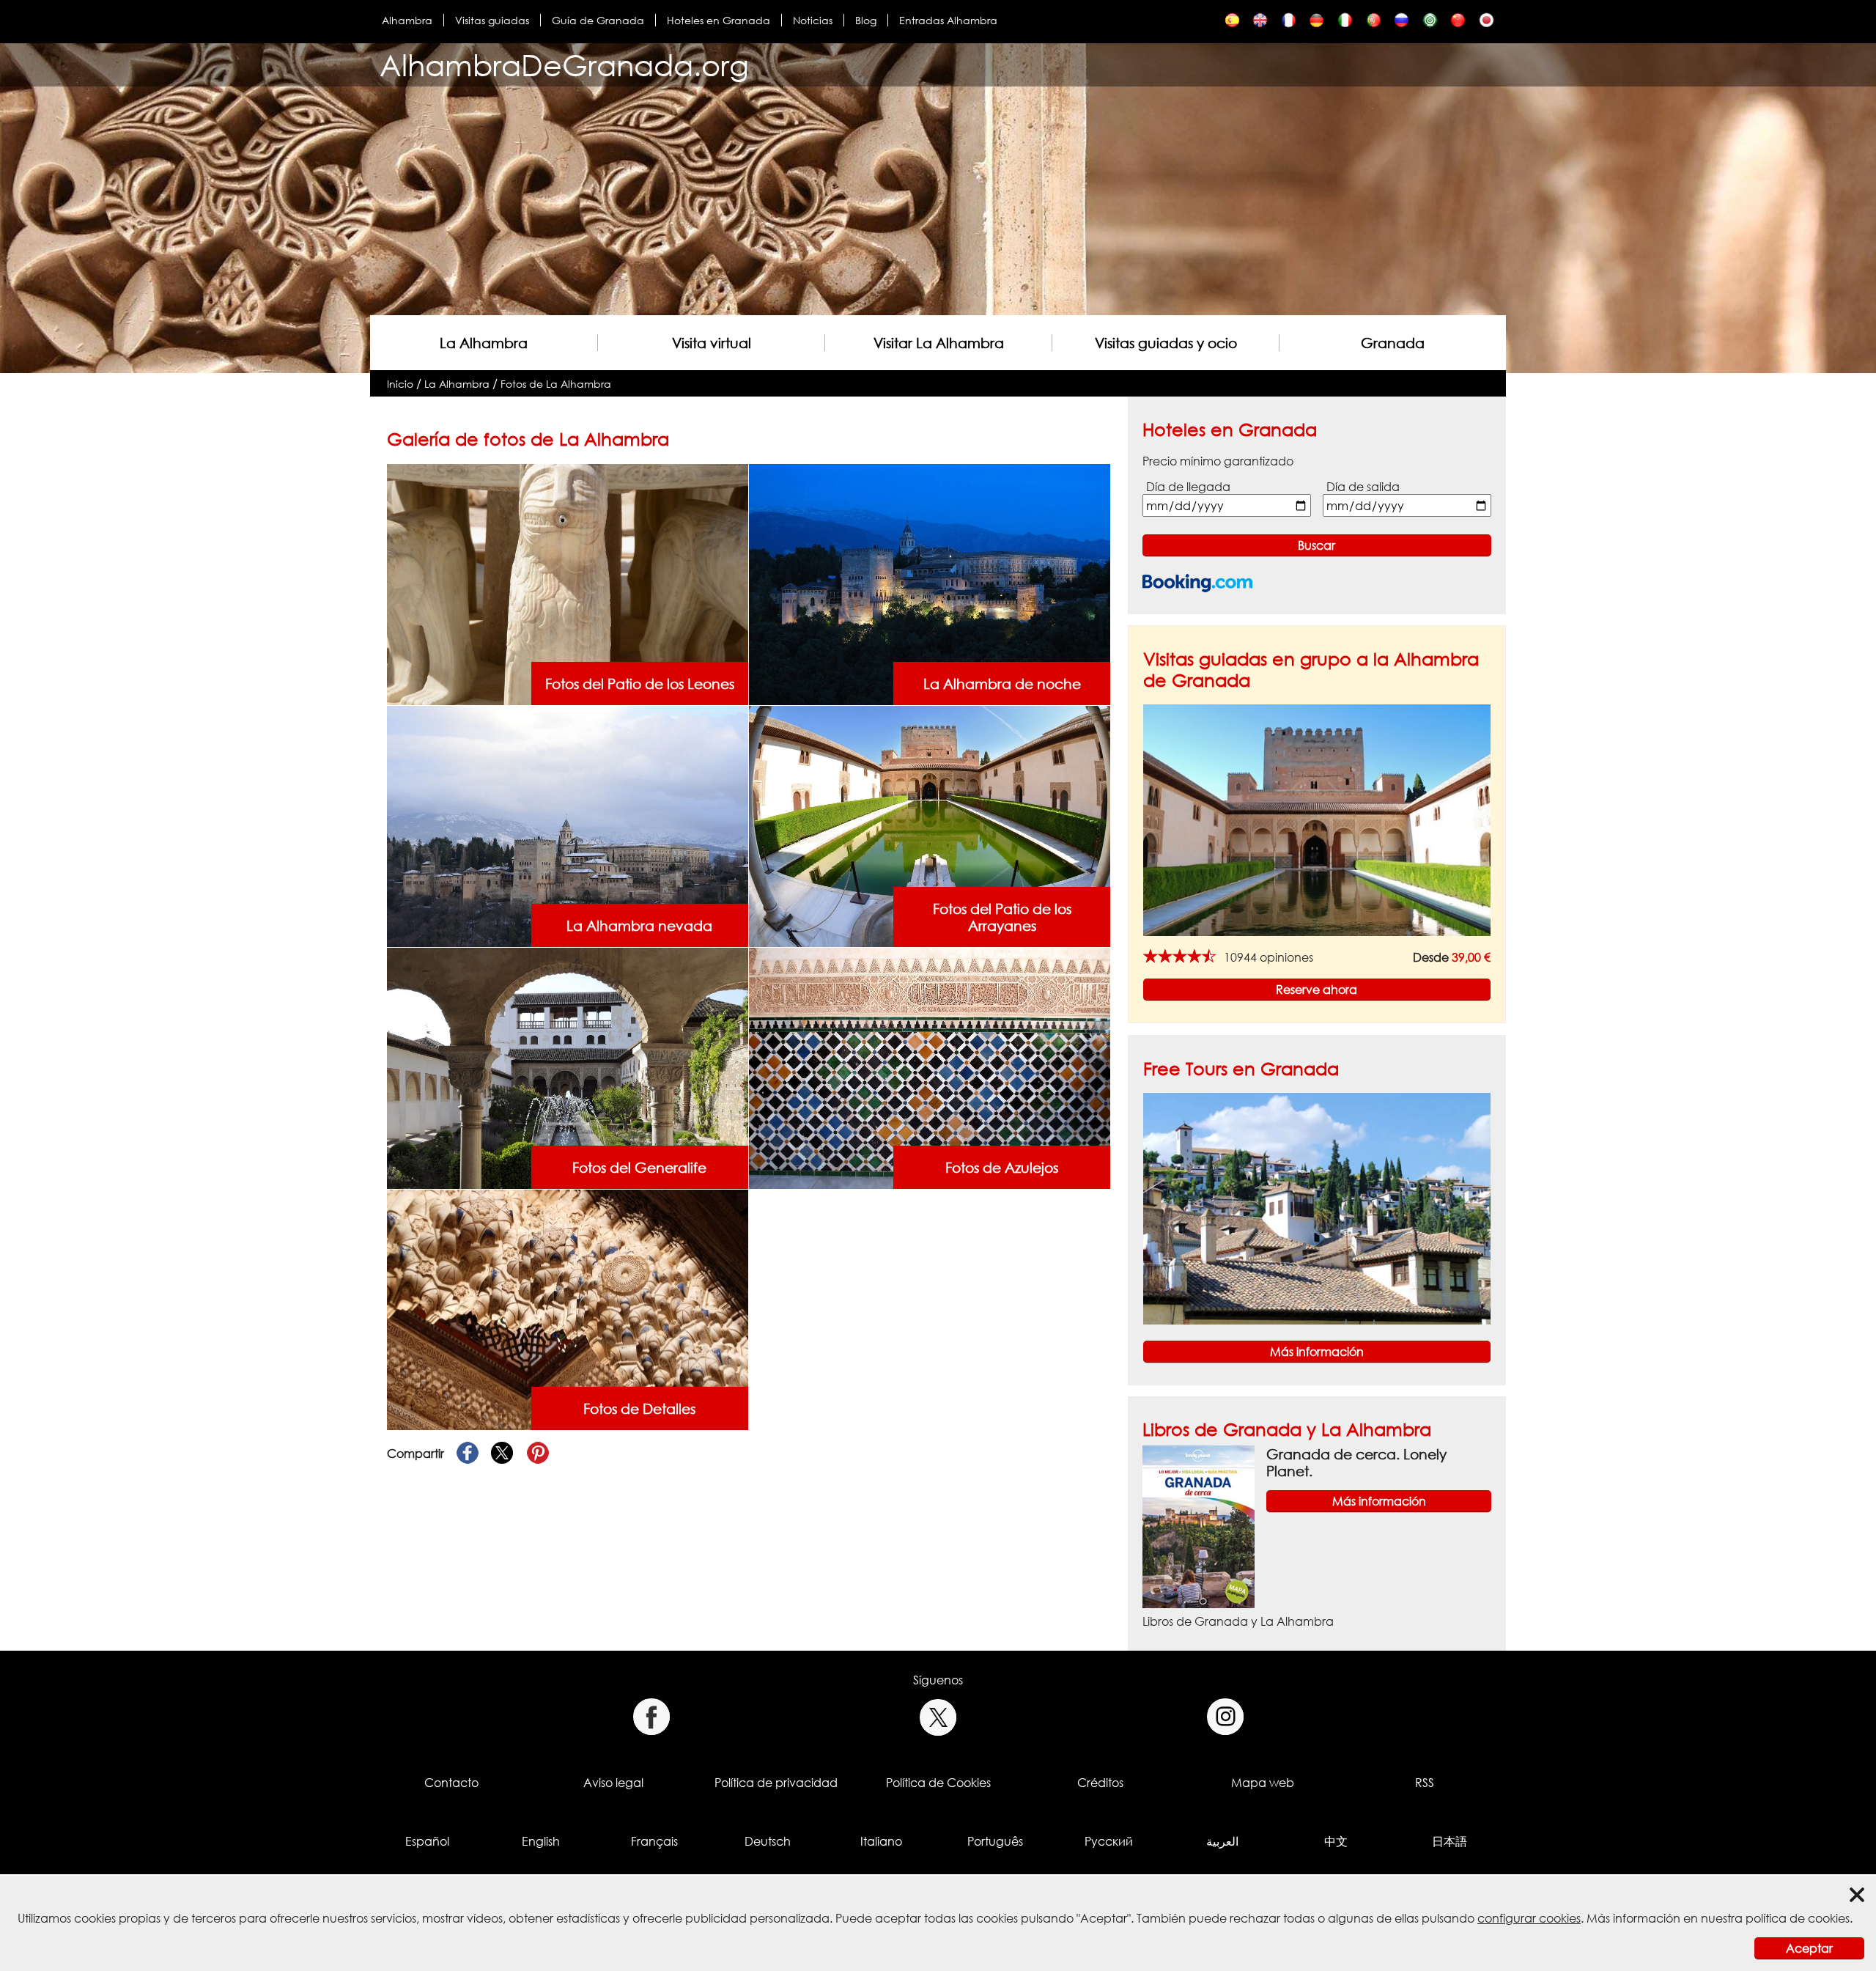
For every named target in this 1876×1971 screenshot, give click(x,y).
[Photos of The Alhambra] (1260, 24)
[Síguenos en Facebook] (651, 1717)
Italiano (881, 1841)
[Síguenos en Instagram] (1226, 1717)
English (541, 1841)
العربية (1222, 1841)
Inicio (400, 384)
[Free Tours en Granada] (1317, 1207)
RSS (1425, 1783)
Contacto (451, 1783)
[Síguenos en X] (938, 1717)
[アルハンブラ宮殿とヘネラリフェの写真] (1487, 24)
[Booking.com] (1197, 583)
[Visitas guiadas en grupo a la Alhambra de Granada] (1317, 819)
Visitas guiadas (492, 20)
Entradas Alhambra (948, 20)
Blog (866, 20)
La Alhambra (484, 343)
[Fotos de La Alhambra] (1232, 24)
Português (995, 1841)
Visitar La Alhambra (939, 343)
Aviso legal (613, 1783)
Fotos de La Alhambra (556, 384)
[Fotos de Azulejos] (929, 1067)
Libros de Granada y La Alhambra (1287, 1429)
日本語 (1450, 1841)
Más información (1317, 1352)
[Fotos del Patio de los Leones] (567, 583)
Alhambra (407, 20)
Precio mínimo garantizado (1218, 461)
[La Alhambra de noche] (929, 583)
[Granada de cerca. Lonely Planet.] (1199, 1526)
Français (654, 1841)
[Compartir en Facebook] (468, 1454)
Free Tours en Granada (1241, 1068)
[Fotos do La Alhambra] (1374, 24)
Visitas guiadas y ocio (1166, 343)
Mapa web (1263, 1783)
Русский (1109, 1841)
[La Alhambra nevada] (567, 825)
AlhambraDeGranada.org (564, 65)
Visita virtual (712, 343)
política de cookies (1798, 1918)
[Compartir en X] (503, 1454)
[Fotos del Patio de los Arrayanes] (929, 825)
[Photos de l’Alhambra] (1289, 24)
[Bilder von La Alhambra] (1316, 24)
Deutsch (768, 1841)
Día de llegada (1188, 487)
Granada (1393, 343)
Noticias (813, 20)
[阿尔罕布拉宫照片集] (1458, 24)
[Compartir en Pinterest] (538, 1454)
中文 (1336, 1841)
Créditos (1100, 1783)
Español (427, 1841)
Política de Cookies (938, 1783)
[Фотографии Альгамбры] (1402, 24)
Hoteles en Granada (719, 20)
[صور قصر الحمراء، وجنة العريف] (1430, 24)
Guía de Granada (598, 20)
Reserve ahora (1316, 990)
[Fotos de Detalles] (567, 1309)
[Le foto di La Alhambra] (1345, 24)
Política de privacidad (776, 1783)
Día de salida (1363, 487)
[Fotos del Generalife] (567, 1067)
